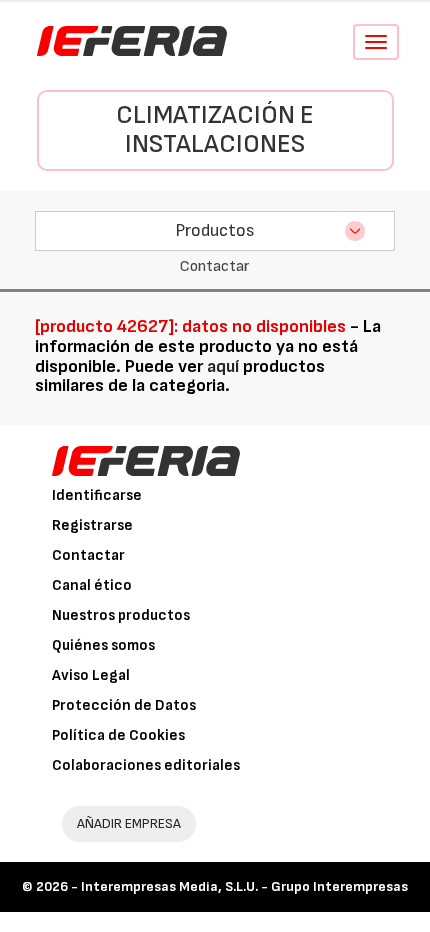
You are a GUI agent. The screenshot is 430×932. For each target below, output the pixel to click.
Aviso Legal (91, 675)
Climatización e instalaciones (215, 130)
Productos (215, 230)
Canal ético (92, 585)
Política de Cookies (118, 735)
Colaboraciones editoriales (146, 765)
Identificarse (97, 495)
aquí (223, 366)
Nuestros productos (121, 615)
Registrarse (92, 525)
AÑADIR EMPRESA (129, 823)
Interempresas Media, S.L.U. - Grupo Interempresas (244, 886)
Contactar (88, 555)
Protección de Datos (124, 705)
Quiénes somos (103, 645)
